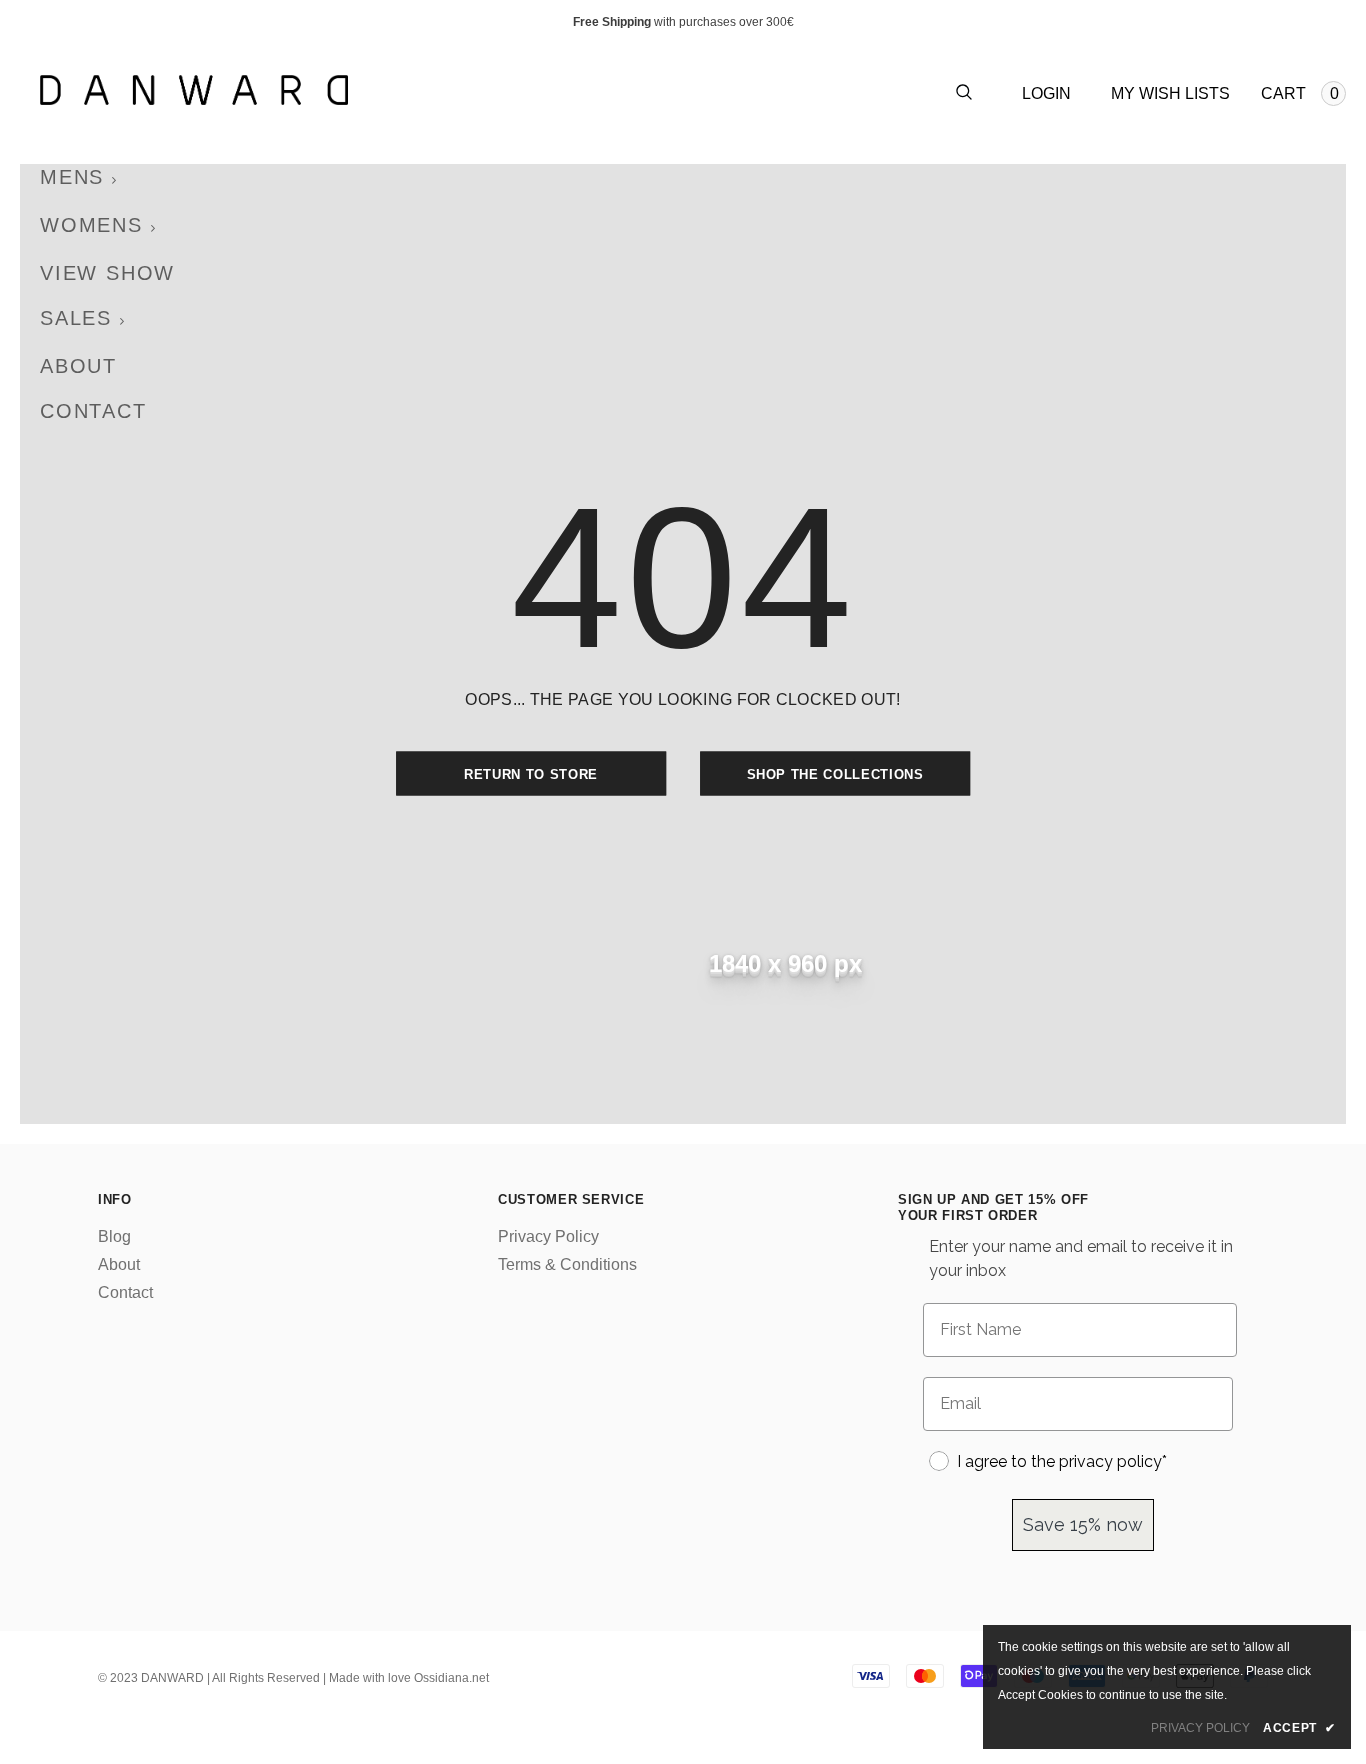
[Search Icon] (964, 93)
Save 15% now (1083, 1524)
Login (1046, 93)
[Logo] (361, 90)
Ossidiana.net (451, 1678)
